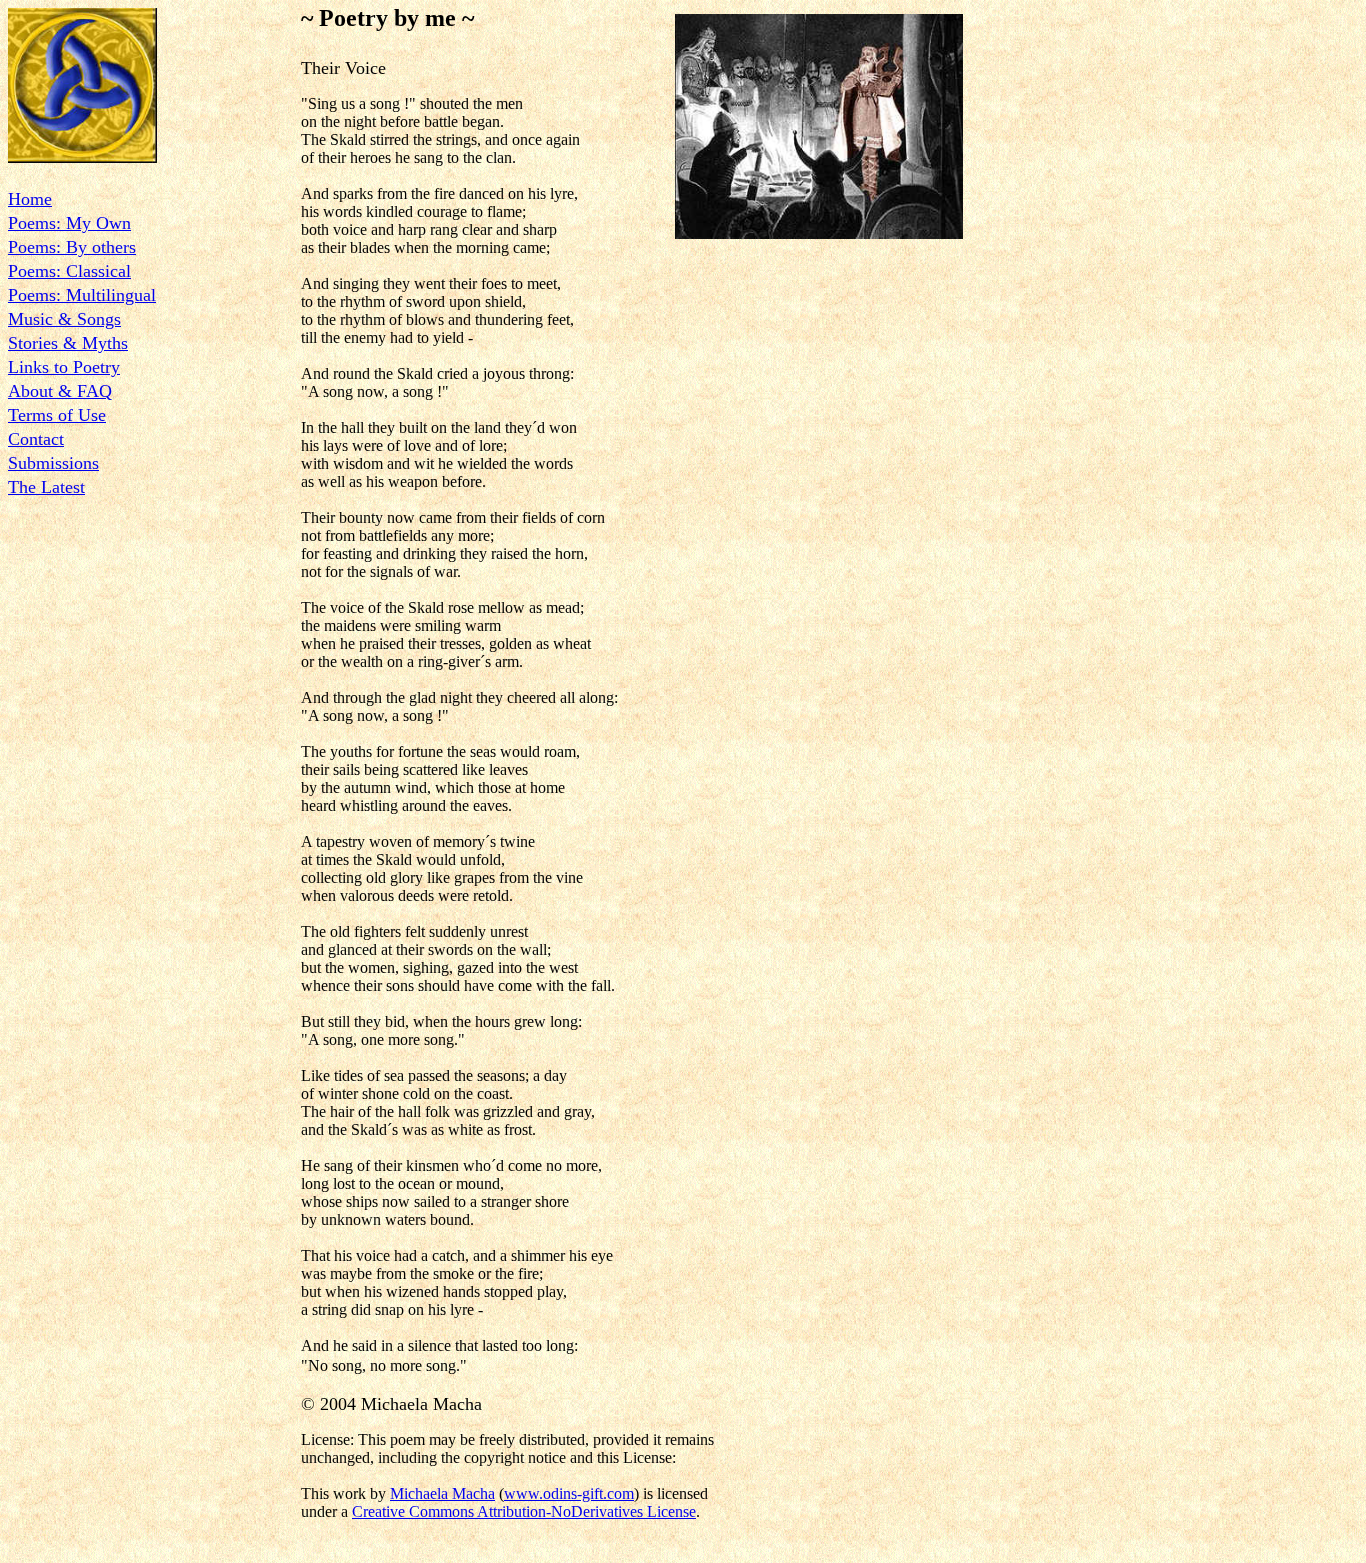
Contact (36, 439)
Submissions (53, 463)
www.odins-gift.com (569, 1493)
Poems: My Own (69, 223)
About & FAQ (60, 391)
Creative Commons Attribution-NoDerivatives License (524, 1511)
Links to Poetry (64, 367)
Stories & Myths (68, 343)
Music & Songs (64, 319)
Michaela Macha (442, 1493)
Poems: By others (72, 247)
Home (30, 199)
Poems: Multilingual (82, 295)
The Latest (46, 487)
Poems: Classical (69, 271)
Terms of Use (57, 415)
